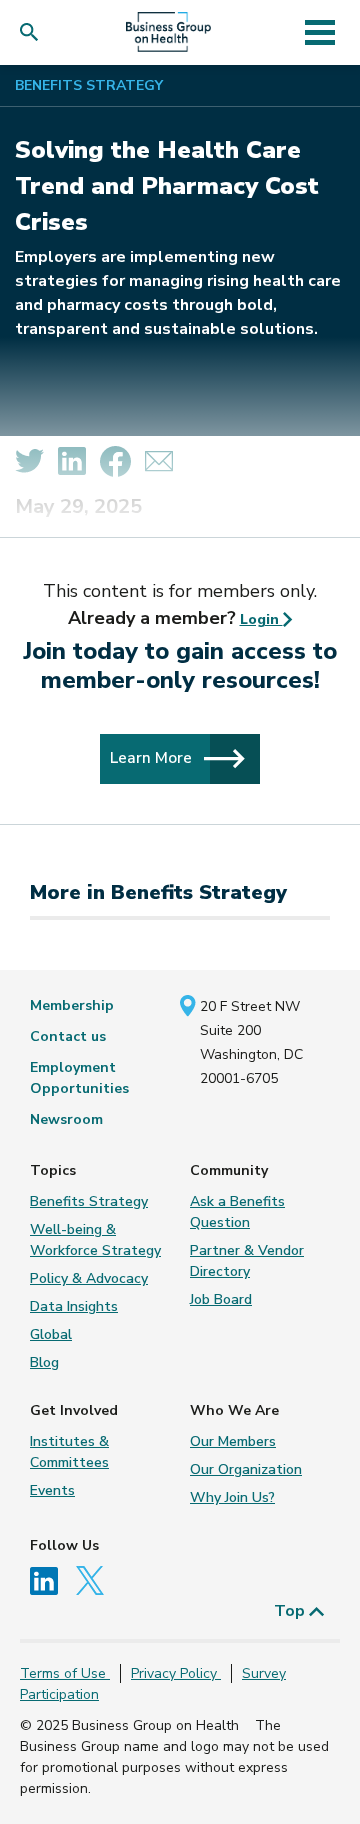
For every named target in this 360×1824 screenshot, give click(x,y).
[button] (33, 32)
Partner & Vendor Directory (247, 1261)
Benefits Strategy (89, 85)
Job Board (221, 1299)
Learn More (153, 757)
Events (52, 1490)
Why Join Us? (232, 1497)
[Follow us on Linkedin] (51, 1579)
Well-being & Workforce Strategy (95, 1240)
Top (291, 1611)
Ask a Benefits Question (237, 1212)
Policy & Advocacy (89, 1278)
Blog (44, 1362)
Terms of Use (65, 1673)
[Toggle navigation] (319, 32)
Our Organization (246, 1469)
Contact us (68, 1036)
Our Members (233, 1441)
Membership (72, 1005)
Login (261, 619)
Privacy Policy (176, 1673)
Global (51, 1334)
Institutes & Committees (69, 1452)
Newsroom (66, 1119)
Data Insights (74, 1306)
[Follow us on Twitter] (95, 1579)
